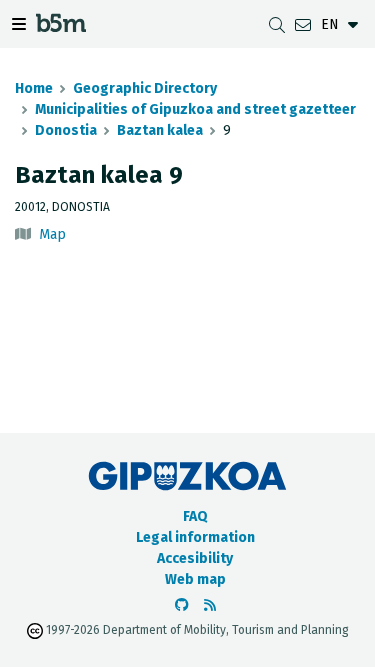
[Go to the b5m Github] (182, 605)
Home (34, 88)
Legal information (195, 537)
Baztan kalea (160, 130)
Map (52, 234)
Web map (195, 579)
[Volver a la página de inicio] (61, 26)
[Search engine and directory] (277, 24)
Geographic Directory (145, 88)
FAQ (195, 516)
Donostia (66, 130)
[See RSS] (210, 605)
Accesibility (195, 558)
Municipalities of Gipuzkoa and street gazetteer (195, 109)
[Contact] (303, 24)
